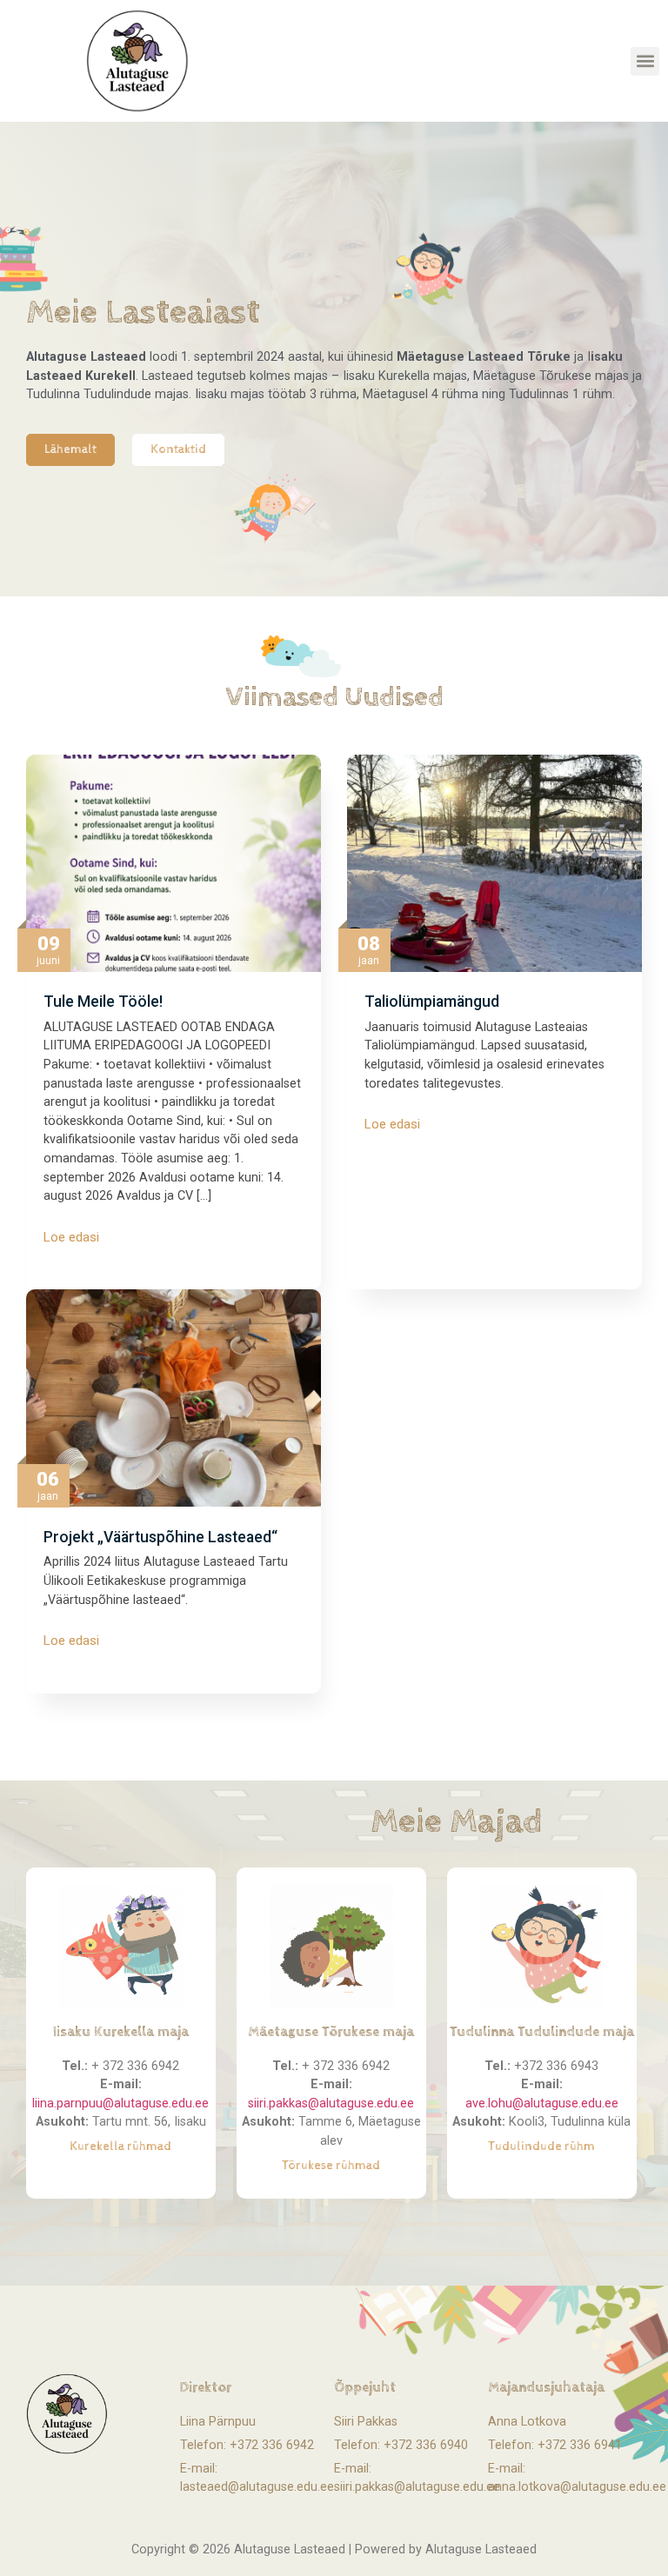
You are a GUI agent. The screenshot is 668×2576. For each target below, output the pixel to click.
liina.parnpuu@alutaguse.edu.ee (120, 2103)
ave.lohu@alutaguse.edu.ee (542, 2103)
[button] (645, 61)
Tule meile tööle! (103, 1002)
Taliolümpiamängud (432, 1002)
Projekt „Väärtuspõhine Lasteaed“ (160, 1537)
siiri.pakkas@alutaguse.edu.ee (331, 2103)
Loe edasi (71, 1238)
